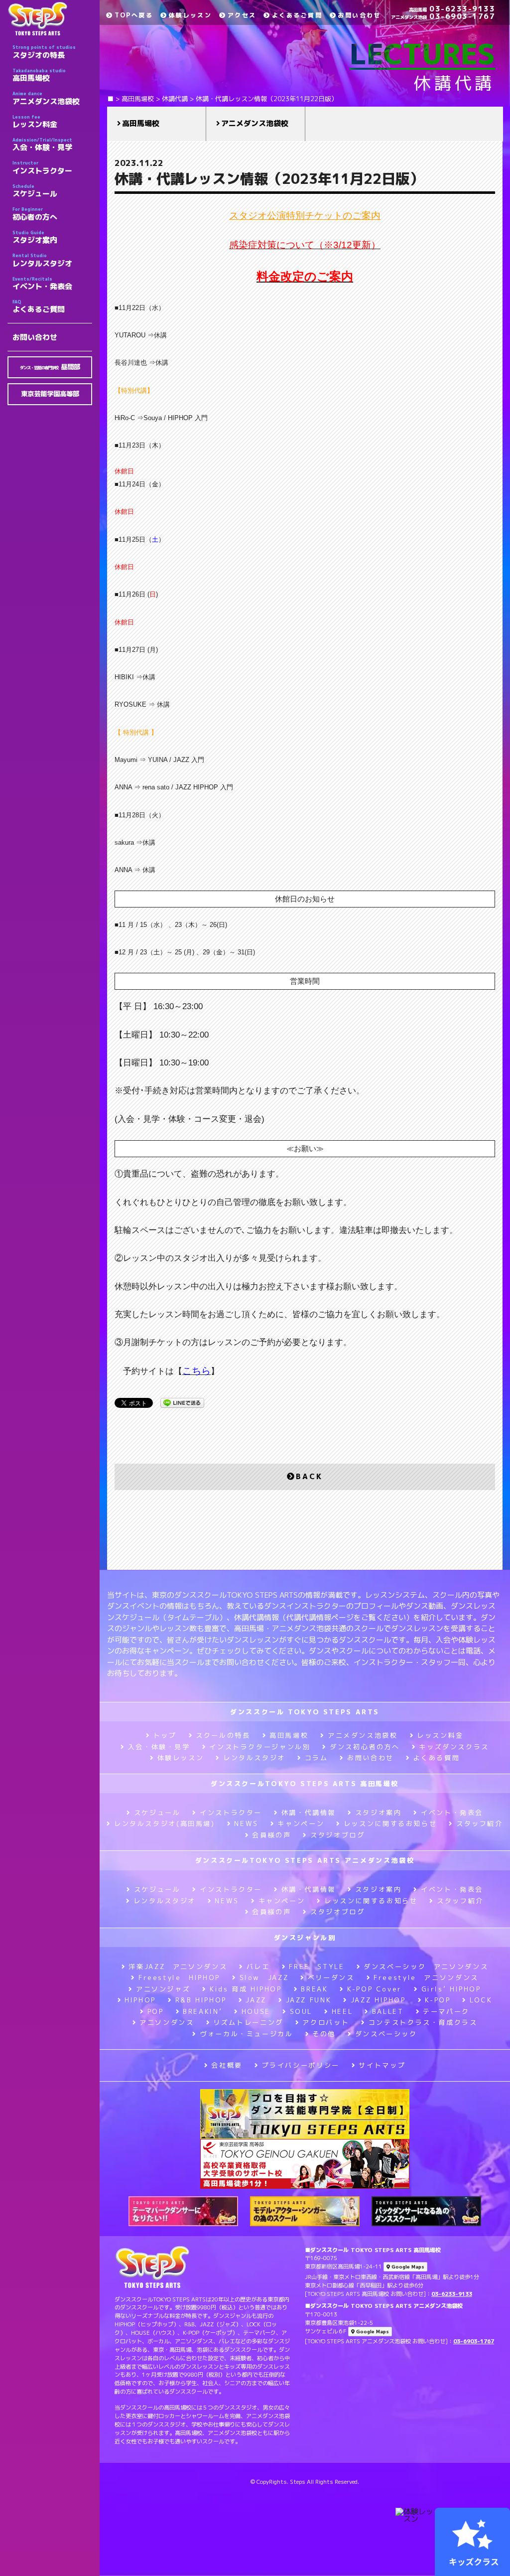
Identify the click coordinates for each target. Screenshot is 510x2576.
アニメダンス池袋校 (46, 98)
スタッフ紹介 (479, 1823)
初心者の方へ (35, 214)
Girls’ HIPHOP (451, 1989)
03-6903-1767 (443, 16)
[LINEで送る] (182, 1402)
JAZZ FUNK (309, 2000)
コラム (317, 1758)
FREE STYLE (317, 1967)
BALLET (388, 2011)
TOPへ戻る (134, 15)
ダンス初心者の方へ (365, 1747)
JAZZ (256, 2000)
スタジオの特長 (44, 52)
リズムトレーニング (248, 2022)
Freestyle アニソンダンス (426, 1977)
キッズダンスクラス (454, 1747)
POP (156, 2011)
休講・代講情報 (309, 1813)
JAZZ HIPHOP (378, 2000)
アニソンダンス (167, 2022)
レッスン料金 (35, 122)
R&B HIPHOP (201, 2000)
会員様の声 (271, 1835)
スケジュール (35, 191)
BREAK (314, 1989)
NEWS (246, 1823)
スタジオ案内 (35, 237)
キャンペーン (301, 1823)
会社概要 (227, 2065)
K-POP (438, 2000)
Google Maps (407, 2267)
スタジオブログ (337, 1835)
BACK (309, 1476)
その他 (324, 2034)
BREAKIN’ (202, 2011)
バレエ (258, 1967)
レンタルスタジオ (42, 260)
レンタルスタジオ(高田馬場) (164, 1823)
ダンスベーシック (386, 2034)
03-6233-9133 (452, 9)
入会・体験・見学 (42, 145)
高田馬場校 (39, 75)
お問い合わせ (35, 337)
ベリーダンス (331, 1977)
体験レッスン (190, 15)
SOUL (301, 2011)
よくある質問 (436, 1758)
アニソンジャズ (163, 1989)
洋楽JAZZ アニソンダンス (178, 1967)
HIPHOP (140, 2000)
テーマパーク (446, 2011)
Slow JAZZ (264, 1977)
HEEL (342, 2011)
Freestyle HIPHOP (179, 1977)
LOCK (481, 2000)
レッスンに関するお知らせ (390, 1823)
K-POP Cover (375, 1989)
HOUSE (256, 2011)
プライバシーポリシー (301, 2065)
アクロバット (326, 2022)
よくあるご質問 (39, 306)
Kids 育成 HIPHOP (246, 1989)
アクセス (242, 15)
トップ (165, 1735)
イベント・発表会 (42, 284)
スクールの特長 (223, 1735)
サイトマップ (382, 2065)
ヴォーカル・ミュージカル (246, 2034)
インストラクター (42, 167)
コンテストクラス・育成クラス (423, 2022)
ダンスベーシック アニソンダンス (426, 1967)
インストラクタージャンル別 (260, 1747)
